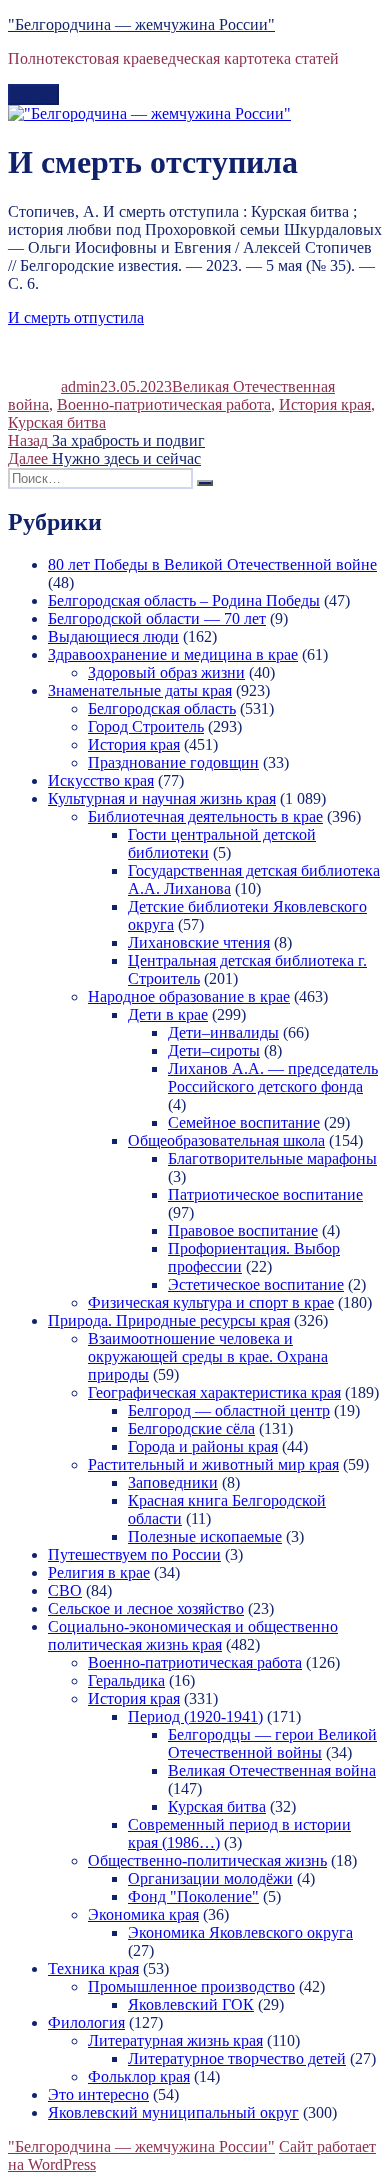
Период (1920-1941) (195, 1716)
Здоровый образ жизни (166, 672)
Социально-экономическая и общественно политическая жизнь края (193, 1635)
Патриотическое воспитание (265, 1194)
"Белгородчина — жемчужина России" (141, 24)
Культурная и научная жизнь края (162, 798)
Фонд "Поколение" (193, 1896)
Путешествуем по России (134, 1554)
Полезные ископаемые (205, 1536)
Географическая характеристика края (214, 1392)
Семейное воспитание (244, 1122)
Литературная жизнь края (175, 2040)
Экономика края (143, 1914)
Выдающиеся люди (113, 636)
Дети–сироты (214, 1050)
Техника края (93, 1968)
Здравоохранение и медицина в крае (173, 654)
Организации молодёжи (210, 1878)
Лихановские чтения (199, 942)
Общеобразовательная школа (226, 1140)
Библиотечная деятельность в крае (205, 816)
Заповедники (173, 1482)
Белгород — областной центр (229, 1410)
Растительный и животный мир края (213, 1464)
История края (325, 404)
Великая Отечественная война (272, 1770)
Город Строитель (146, 726)
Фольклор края (139, 2076)
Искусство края (101, 780)
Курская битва (57, 422)
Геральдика (126, 1680)
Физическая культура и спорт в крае (211, 1302)
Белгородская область (162, 708)
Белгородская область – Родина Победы (184, 600)
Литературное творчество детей (237, 2058)
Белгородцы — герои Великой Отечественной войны (272, 1743)
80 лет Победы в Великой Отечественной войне (212, 564)
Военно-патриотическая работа (164, 404)
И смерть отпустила (76, 317)
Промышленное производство (191, 1986)
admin (80, 386)
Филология (86, 2022)
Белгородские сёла (191, 1428)
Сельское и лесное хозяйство (146, 1608)
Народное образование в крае (189, 996)
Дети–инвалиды (223, 1032)
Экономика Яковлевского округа (240, 1932)
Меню (33, 94)
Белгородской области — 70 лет (157, 618)
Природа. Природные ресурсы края (169, 1320)
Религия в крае (99, 1572)
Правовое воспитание (243, 1230)
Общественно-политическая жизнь (207, 1860)
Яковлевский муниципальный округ (173, 2112)
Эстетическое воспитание (256, 1284)
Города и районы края (203, 1446)
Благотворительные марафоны (272, 1158)
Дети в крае (168, 1014)
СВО (65, 1590)
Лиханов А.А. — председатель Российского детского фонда (273, 1077)
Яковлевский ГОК (191, 2004)
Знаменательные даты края (140, 690)
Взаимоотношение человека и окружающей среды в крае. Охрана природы (208, 1356)
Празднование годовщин (173, 762)
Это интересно (98, 2094)
